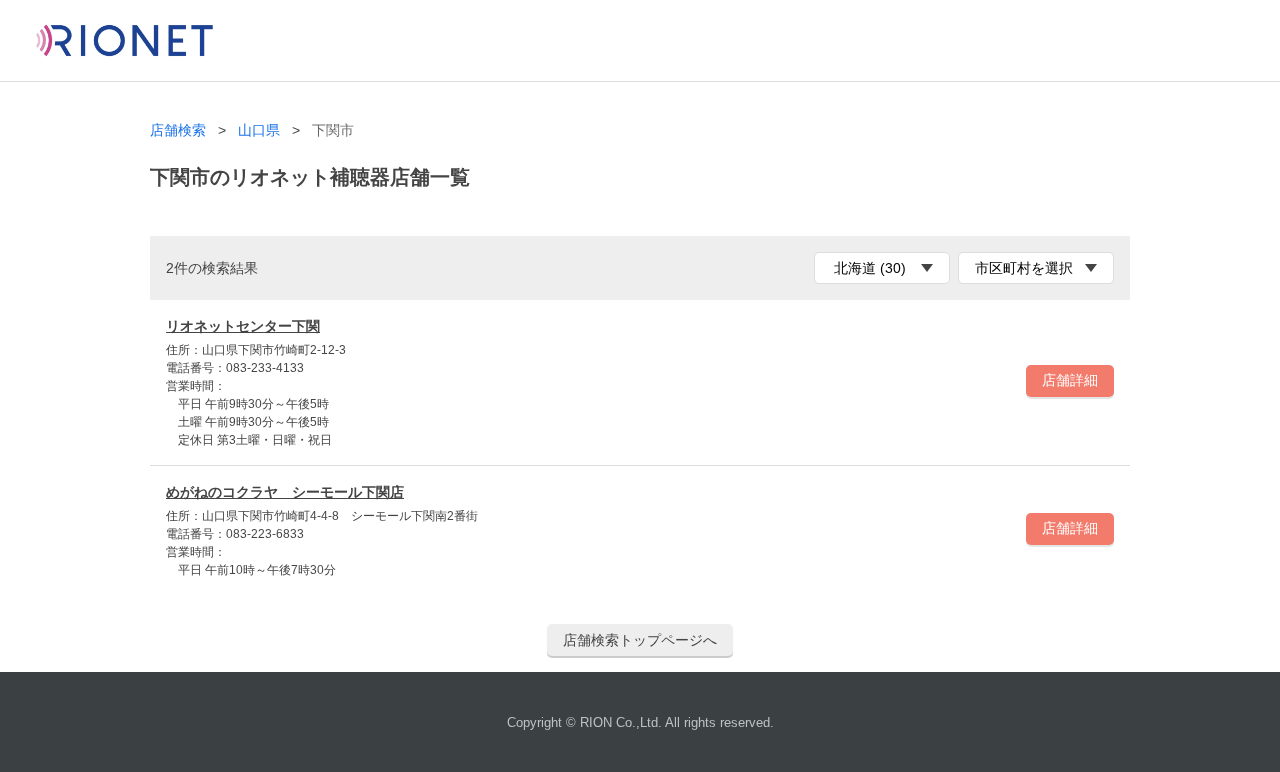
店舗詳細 (1070, 380)
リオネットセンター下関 (243, 326)
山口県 (259, 130)
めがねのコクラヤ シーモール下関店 (285, 492)
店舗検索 (178, 130)
